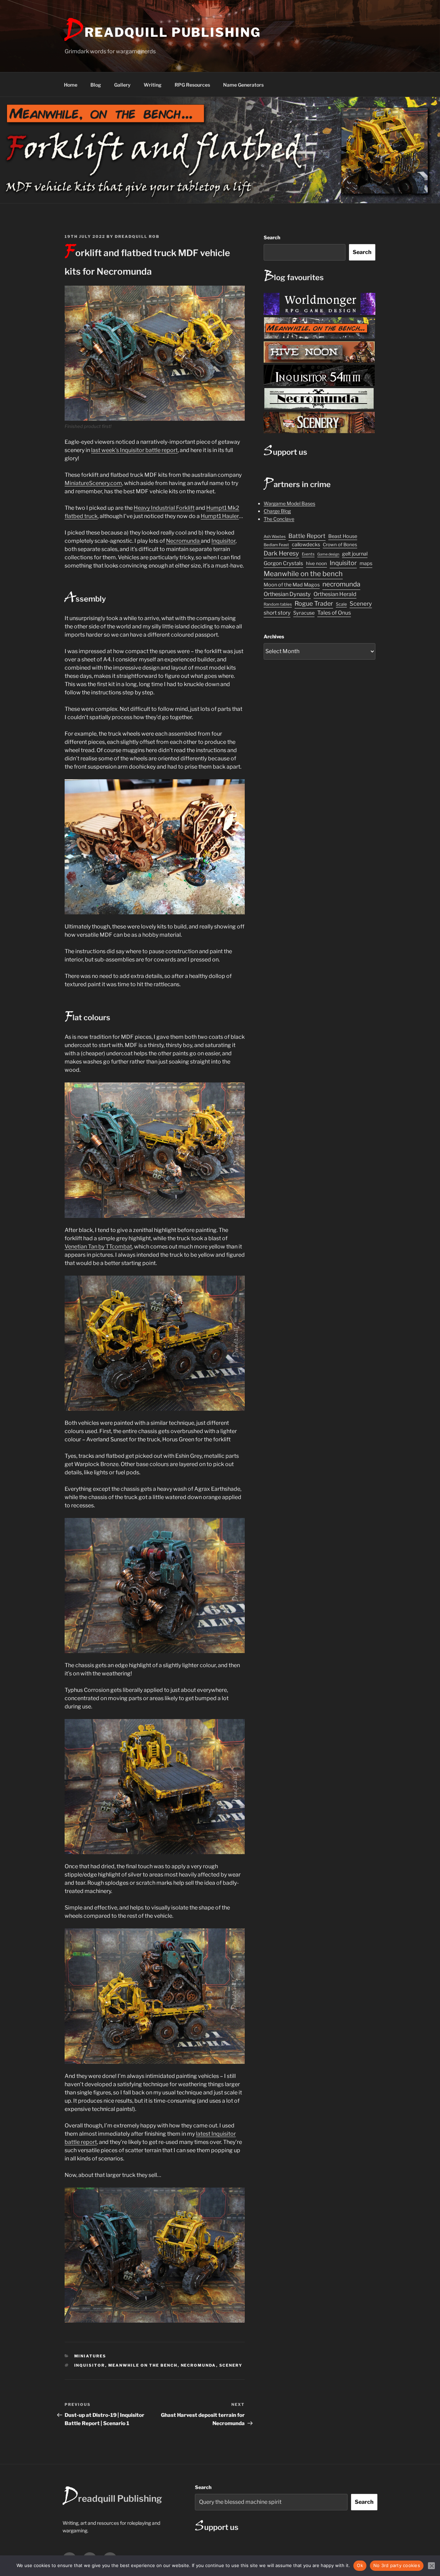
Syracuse (304, 613)
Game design (328, 554)
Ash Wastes (275, 537)
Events (308, 554)
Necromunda (183, 541)
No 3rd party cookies (397, 2565)
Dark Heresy (281, 553)
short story (277, 613)
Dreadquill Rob (137, 236)
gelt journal (355, 554)
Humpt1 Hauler (220, 516)
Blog (96, 85)
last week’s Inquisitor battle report (134, 450)
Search (272, 237)
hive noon (316, 563)
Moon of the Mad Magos (292, 585)
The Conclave (279, 519)
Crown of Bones (340, 544)
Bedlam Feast (276, 545)
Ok (360, 2565)
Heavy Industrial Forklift (164, 508)
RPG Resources (192, 85)
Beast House (343, 536)
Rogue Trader (314, 603)
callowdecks (306, 544)
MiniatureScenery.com (93, 483)
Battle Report (307, 536)
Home (71, 85)
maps (366, 563)
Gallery (122, 85)
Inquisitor (223, 541)
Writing (153, 85)
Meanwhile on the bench (143, 2365)
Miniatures (90, 2356)
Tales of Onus (334, 613)
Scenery (231, 2365)
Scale (341, 604)
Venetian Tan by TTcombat (98, 1247)
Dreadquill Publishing (163, 32)
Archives (274, 636)
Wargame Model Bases (289, 503)
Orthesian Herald (335, 594)
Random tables (278, 604)
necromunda (199, 2365)
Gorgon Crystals (283, 563)
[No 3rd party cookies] (431, 2566)
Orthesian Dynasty (287, 594)
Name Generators (243, 85)
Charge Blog (277, 511)
